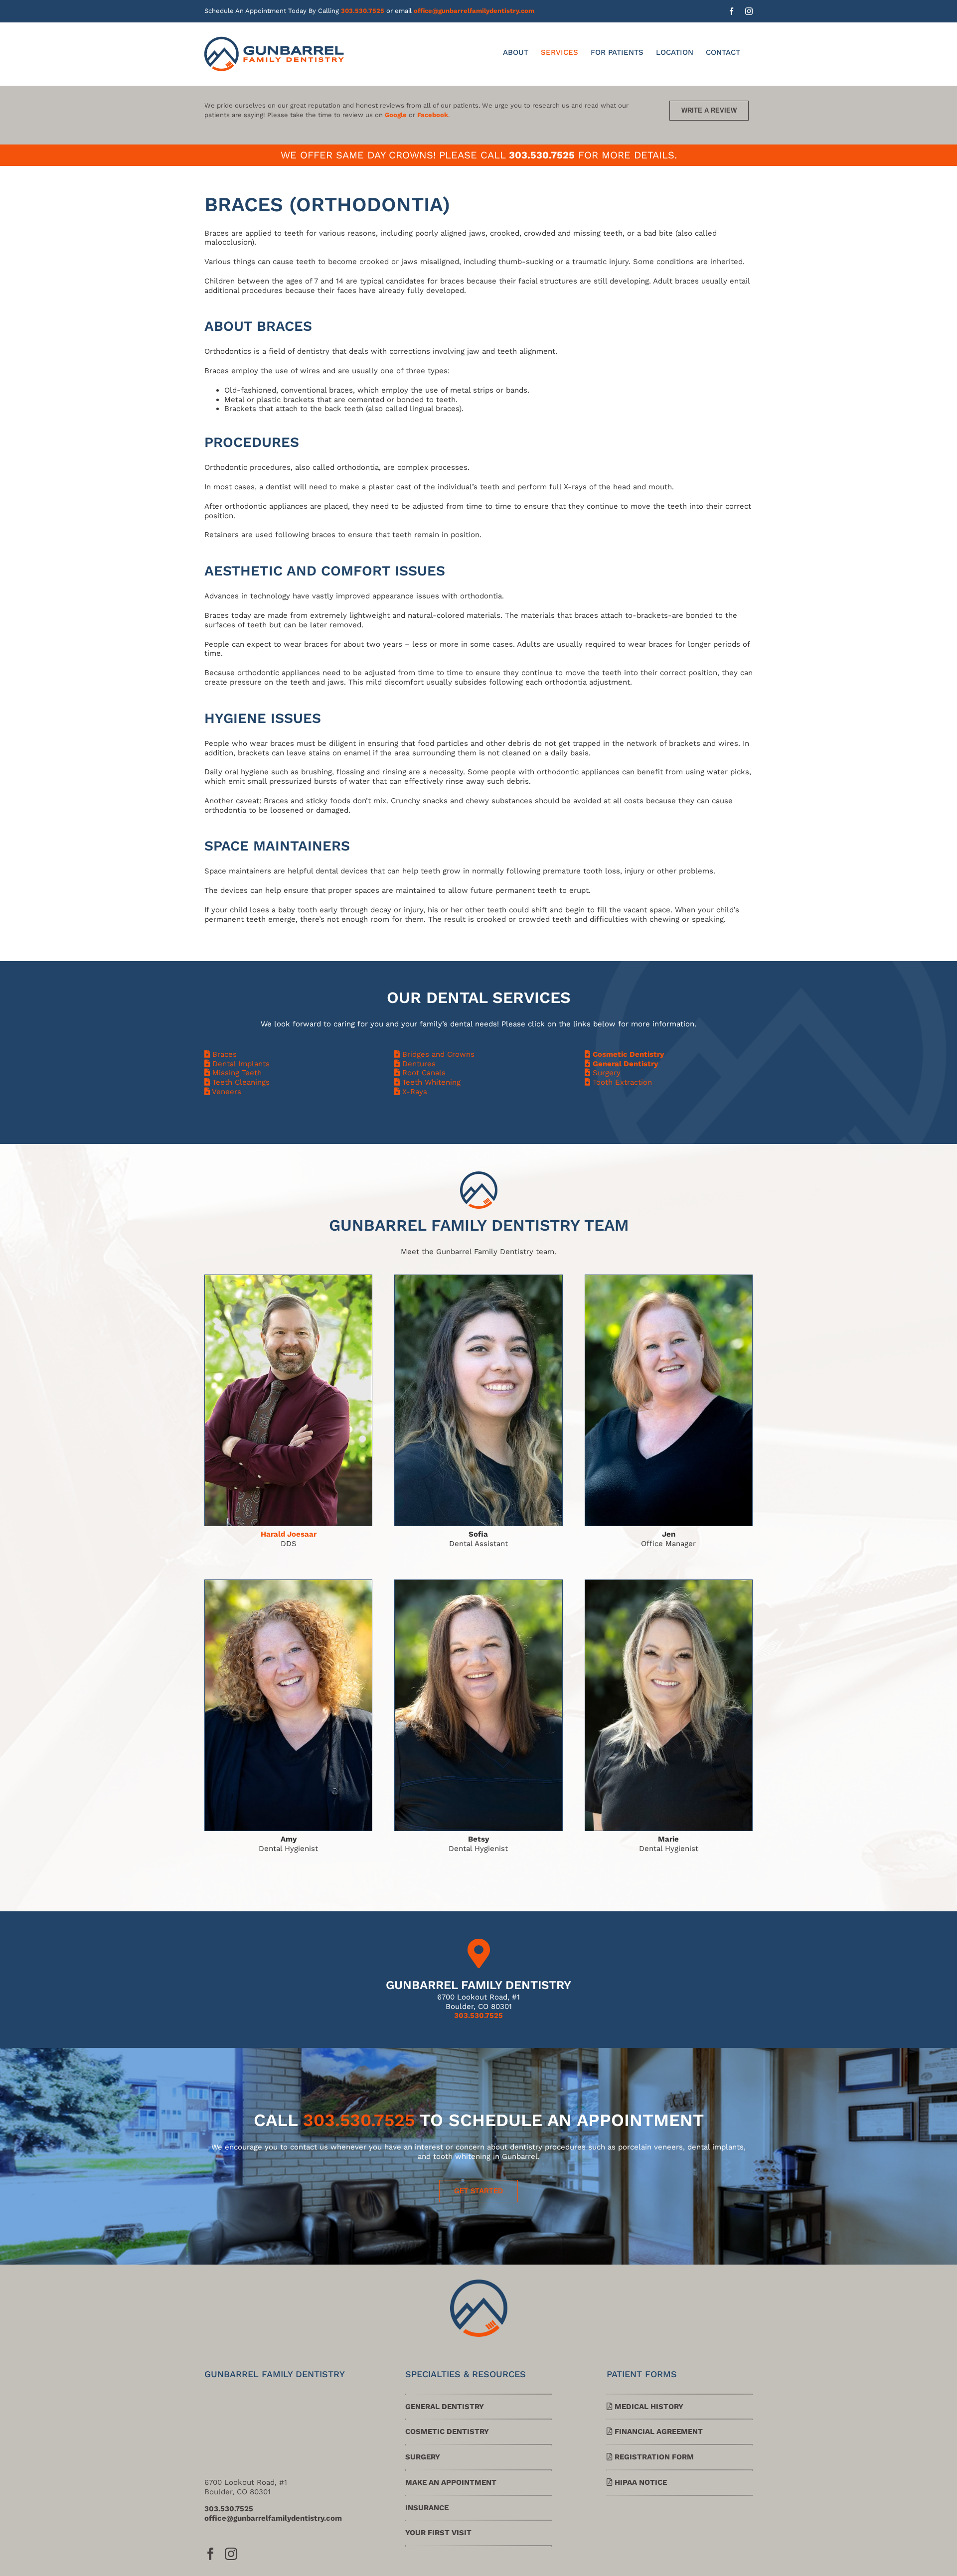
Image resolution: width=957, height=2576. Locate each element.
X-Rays (413, 1092)
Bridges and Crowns (437, 1054)
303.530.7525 (363, 11)
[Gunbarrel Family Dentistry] (479, 2283)
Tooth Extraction (621, 1082)
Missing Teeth (236, 1073)
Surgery (605, 1073)
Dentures (418, 1064)
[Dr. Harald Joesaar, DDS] (288, 1279)
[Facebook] (211, 2554)
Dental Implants (240, 1064)
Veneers (226, 1092)
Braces (223, 1054)
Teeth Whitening (430, 1082)
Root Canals (423, 1073)
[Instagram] (231, 2554)
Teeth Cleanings (240, 1082)
